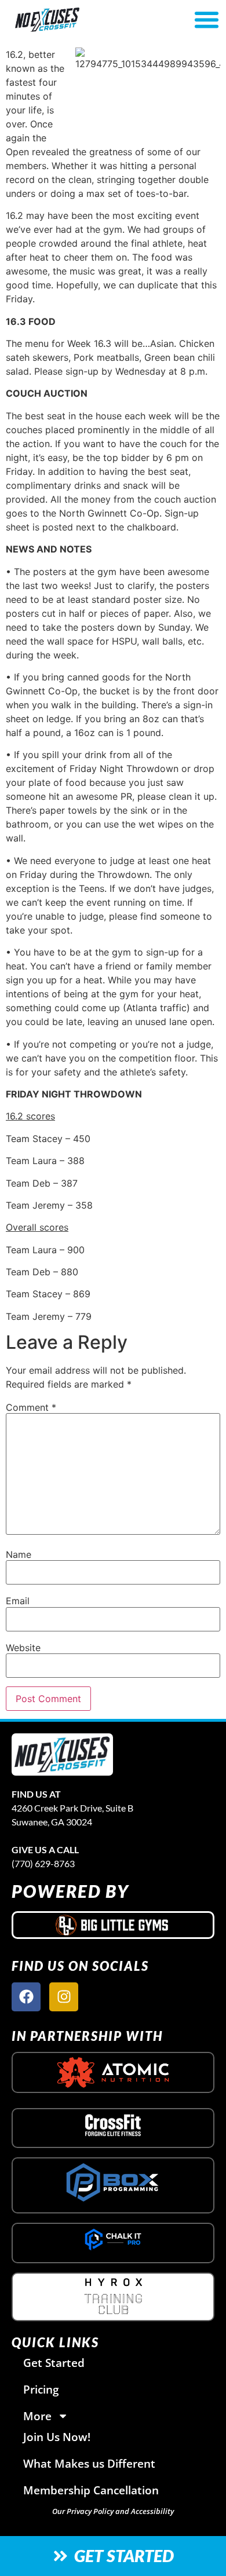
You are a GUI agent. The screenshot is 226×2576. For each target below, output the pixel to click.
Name (19, 1554)
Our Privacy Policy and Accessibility (113, 2511)
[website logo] (80, 20)
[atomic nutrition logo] (113, 2072)
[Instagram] (64, 1997)
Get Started (54, 2363)
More (37, 2416)
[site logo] (62, 1754)
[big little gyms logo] (113, 1925)
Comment (31, 1407)
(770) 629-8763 (43, 1863)
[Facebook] (26, 1997)
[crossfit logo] (113, 2125)
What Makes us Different (89, 2463)
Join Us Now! (57, 2437)
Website (23, 1648)
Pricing (41, 2389)
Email (18, 1601)
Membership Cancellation (91, 2490)
